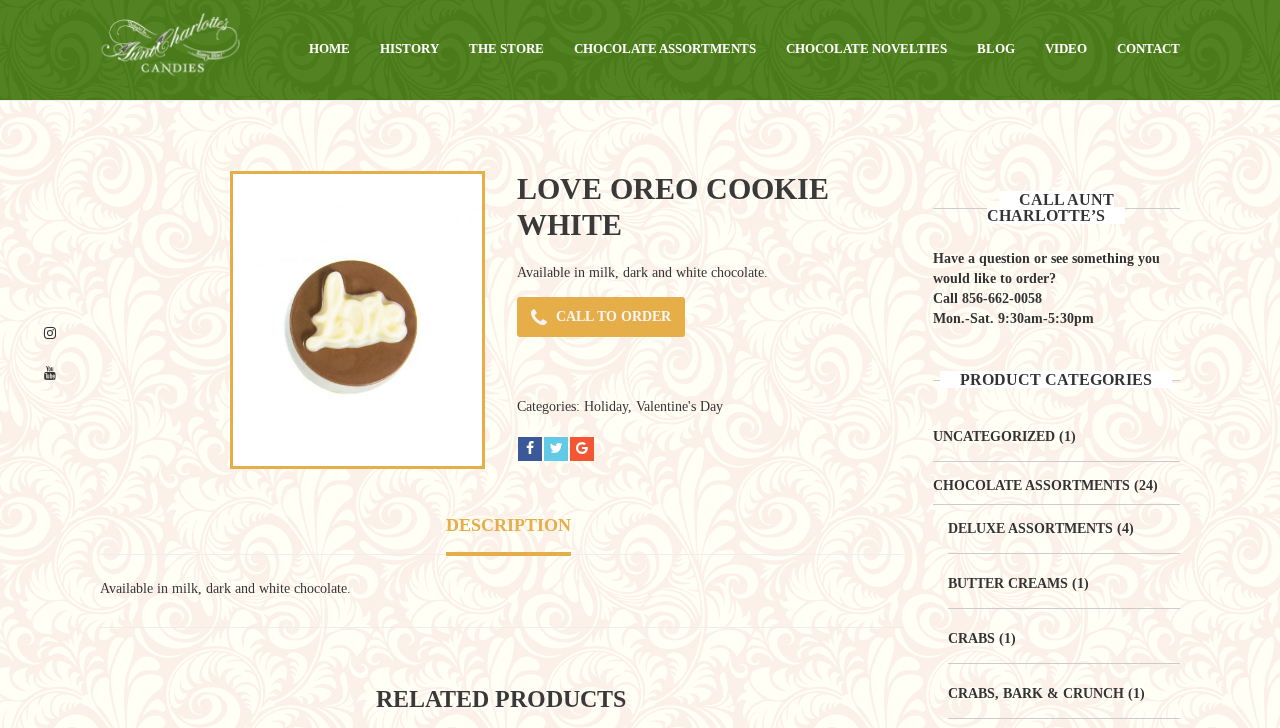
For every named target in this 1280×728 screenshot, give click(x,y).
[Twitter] (556, 449)
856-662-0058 (1002, 298)
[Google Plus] (582, 449)
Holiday (606, 406)
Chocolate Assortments (1031, 485)
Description (508, 525)
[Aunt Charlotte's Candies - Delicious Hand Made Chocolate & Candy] (170, 43)
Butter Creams (1008, 583)
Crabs (971, 638)
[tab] (508, 527)
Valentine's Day (679, 406)
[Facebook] (530, 449)
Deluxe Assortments (1030, 528)
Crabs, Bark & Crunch (1036, 693)
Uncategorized (994, 436)
